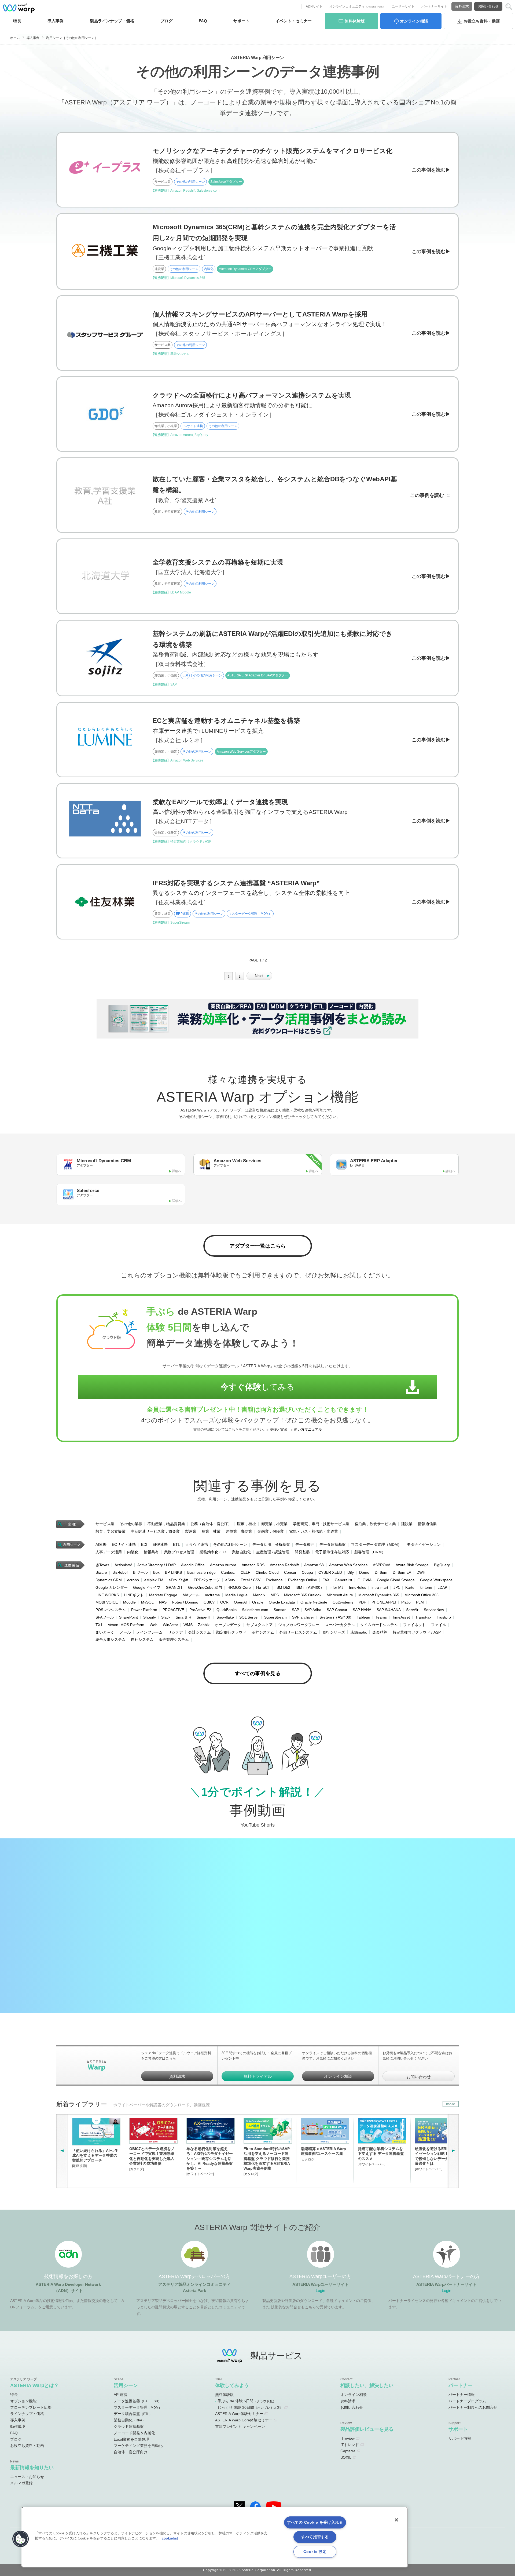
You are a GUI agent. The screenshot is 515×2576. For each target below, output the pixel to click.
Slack (166, 1617)
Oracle (258, 1602)
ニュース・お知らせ (27, 2477)
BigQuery (442, 1565)
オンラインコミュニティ (357, 6)
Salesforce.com (255, 1610)
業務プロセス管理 (179, 1552)
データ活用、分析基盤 (271, 1544)
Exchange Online (303, 1580)
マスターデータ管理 (138, 2407)
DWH (421, 1572)
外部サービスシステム (298, 1632)
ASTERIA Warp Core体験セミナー (244, 2420)
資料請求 (462, 6)
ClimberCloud (267, 1572)
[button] (21, 2539)
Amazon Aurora (223, 1565)
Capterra (348, 2451)
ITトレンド (350, 2445)
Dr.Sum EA (402, 1572)
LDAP (442, 1587)
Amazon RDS (253, 1565)
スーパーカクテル (340, 1625)
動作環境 (18, 2426)
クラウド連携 (197, 1544)
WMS (188, 1625)
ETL (176, 1544)
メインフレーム (149, 1632)
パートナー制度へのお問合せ (473, 2407)
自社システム (142, 1639)
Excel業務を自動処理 (131, 2439)
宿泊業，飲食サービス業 (375, 1524)
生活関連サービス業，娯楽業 (155, 1531)
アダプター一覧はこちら (258, 1246)
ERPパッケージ (207, 1580)
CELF (245, 1572)
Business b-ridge (201, 1572)
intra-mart (380, 1587)
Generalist (343, 1580)
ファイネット (414, 1625)
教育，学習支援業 (111, 1531)
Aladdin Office (193, 1565)
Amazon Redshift (284, 1565)
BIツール (140, 1572)
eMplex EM (154, 1580)
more (451, 2104)
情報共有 (151, 1552)
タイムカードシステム (379, 1625)
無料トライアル (258, 2076)
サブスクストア (260, 1625)
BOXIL (346, 2457)
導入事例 (33, 38)
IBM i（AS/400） (310, 1587)
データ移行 (305, 1544)
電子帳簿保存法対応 (332, 1552)
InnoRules (358, 1587)
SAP (295, 1610)
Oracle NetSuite (314, 1602)
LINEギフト (134, 1595)
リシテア (175, 1632)
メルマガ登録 (21, 2483)
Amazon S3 (314, 1565)
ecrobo (133, 1580)
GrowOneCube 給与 (205, 1587)
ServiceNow (434, 1610)
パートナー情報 (462, 2395)
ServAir (412, 1610)
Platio (406, 1602)
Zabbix (204, 1625)
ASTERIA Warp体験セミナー (239, 2414)
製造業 (191, 1531)
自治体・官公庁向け (131, 2452)
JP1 (397, 1587)
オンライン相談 (338, 2076)
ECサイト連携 (124, 1544)
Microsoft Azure (340, 1595)
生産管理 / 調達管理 (273, 1552)
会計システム (200, 1632)
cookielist (170, 2538)
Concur (290, 1572)
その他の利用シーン (230, 1544)
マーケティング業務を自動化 (138, 2446)
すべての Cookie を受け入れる (315, 2522)
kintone (426, 1587)
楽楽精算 (380, 1632)
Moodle (129, 1602)
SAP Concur (337, 1610)
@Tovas (102, 1565)
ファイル (439, 1625)
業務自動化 (241, 1552)
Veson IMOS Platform (126, 1625)
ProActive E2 (200, 1610)
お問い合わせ (488, 6)
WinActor (170, 1625)
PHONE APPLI (384, 1602)
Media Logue (236, 1595)
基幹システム (263, 1632)
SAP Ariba (313, 1610)
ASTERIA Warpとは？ (34, 2385)
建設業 (407, 1524)
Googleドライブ (147, 1587)
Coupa (307, 1572)
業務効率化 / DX (213, 1552)
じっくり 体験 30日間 (250, 2407)
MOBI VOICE (107, 1602)
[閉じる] (396, 2520)
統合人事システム (111, 1639)
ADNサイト (314, 6)
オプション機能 (23, 2401)
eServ (230, 1580)
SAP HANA (362, 1610)
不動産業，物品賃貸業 (166, 1524)
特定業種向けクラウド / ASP (417, 1632)
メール (125, 1632)
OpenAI (240, 1602)
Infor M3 (336, 1587)
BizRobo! (120, 1572)
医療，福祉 (247, 1524)
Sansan (280, 1610)
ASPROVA (382, 1565)
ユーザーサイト (403, 6)
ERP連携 (160, 1544)
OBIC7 (209, 1602)
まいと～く (105, 1632)
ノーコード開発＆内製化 (134, 2433)
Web (154, 1625)
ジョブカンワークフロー (299, 1625)
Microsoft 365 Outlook (303, 1595)
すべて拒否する (315, 2537)
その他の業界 (131, 1524)
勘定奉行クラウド (231, 1632)
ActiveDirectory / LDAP (157, 1565)
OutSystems (343, 1602)
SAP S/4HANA (389, 1610)
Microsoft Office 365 (422, 1595)
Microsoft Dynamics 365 (379, 1595)
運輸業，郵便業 (239, 1531)
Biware (101, 1572)
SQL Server (249, 1617)
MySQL (147, 1602)
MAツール (191, 1595)
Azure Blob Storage (412, 1565)
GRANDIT (174, 1587)
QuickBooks (227, 1610)
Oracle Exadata (282, 1602)
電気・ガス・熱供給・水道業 (314, 1531)
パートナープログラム (467, 2401)
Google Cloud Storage (396, 1580)
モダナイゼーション (424, 1544)
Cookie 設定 (315, 2552)
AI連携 (101, 1544)
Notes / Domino (185, 1602)
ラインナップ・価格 (27, 2414)
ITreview (347, 2438)
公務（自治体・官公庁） (211, 1524)
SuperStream (275, 1617)
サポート (241, 21)
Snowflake (225, 1617)
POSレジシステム (111, 1610)
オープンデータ (228, 1625)
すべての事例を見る (258, 1673)
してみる (257, 1387)
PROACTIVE (173, 1610)
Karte (410, 1587)
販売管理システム (174, 1639)
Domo (364, 1572)
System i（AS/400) (335, 1617)
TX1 (99, 1625)
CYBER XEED (330, 1572)
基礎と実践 (279, 1430)
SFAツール (105, 1617)
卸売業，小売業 (274, 1524)
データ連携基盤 (333, 1544)
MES (275, 1595)
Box (156, 1572)
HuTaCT (263, 1587)
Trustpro (444, 1617)
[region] (215, 2537)
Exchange (274, 1580)
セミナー (294, 21)
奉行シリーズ (334, 1632)
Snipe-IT (204, 1617)
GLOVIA (365, 1580)
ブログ (166, 21)
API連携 (120, 2395)
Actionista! (123, 1565)
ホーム (15, 38)
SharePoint (128, 1617)
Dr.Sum (381, 1572)
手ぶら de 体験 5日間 (247, 2401)
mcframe (212, 1595)
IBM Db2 (283, 1587)
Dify (351, 1572)
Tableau (363, 1617)
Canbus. (228, 1572)
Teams (381, 1617)
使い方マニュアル (308, 1430)
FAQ (203, 21)
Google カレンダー (112, 1587)
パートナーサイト (434, 6)
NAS (163, 1602)
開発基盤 (302, 1552)
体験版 (355, 21)
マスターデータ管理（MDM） (376, 1544)
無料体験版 (225, 2395)
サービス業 (105, 1524)
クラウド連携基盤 (129, 2426)
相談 (414, 21)
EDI (144, 1544)
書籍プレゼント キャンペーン (240, 2426)
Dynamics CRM (109, 1580)
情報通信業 (427, 1524)
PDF (362, 1602)
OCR (224, 1602)
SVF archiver (303, 1617)
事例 (56, 21)
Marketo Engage (163, 1595)
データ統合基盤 (133, 2414)
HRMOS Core (239, 1587)
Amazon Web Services (348, 1565)
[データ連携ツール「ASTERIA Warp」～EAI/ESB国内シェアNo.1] (19, 8)
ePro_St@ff (179, 1580)
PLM (420, 1602)
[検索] (509, 7)
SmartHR (183, 1617)
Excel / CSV (251, 1580)
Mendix (259, 1595)
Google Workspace (436, 1580)
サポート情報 (460, 2438)
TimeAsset (401, 1617)
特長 (17, 21)
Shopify (150, 1617)
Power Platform (144, 1610)
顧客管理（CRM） (370, 1552)
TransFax (423, 1617)
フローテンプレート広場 (31, 2407)
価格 (112, 21)
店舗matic (359, 1632)
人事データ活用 (109, 1552)
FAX (326, 1580)
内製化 (133, 1552)
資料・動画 (482, 21)
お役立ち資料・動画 (27, 2446)
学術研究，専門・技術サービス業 (321, 1524)
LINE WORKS (107, 1595)
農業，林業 (211, 1531)
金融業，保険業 (271, 1531)
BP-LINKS (173, 1572)
